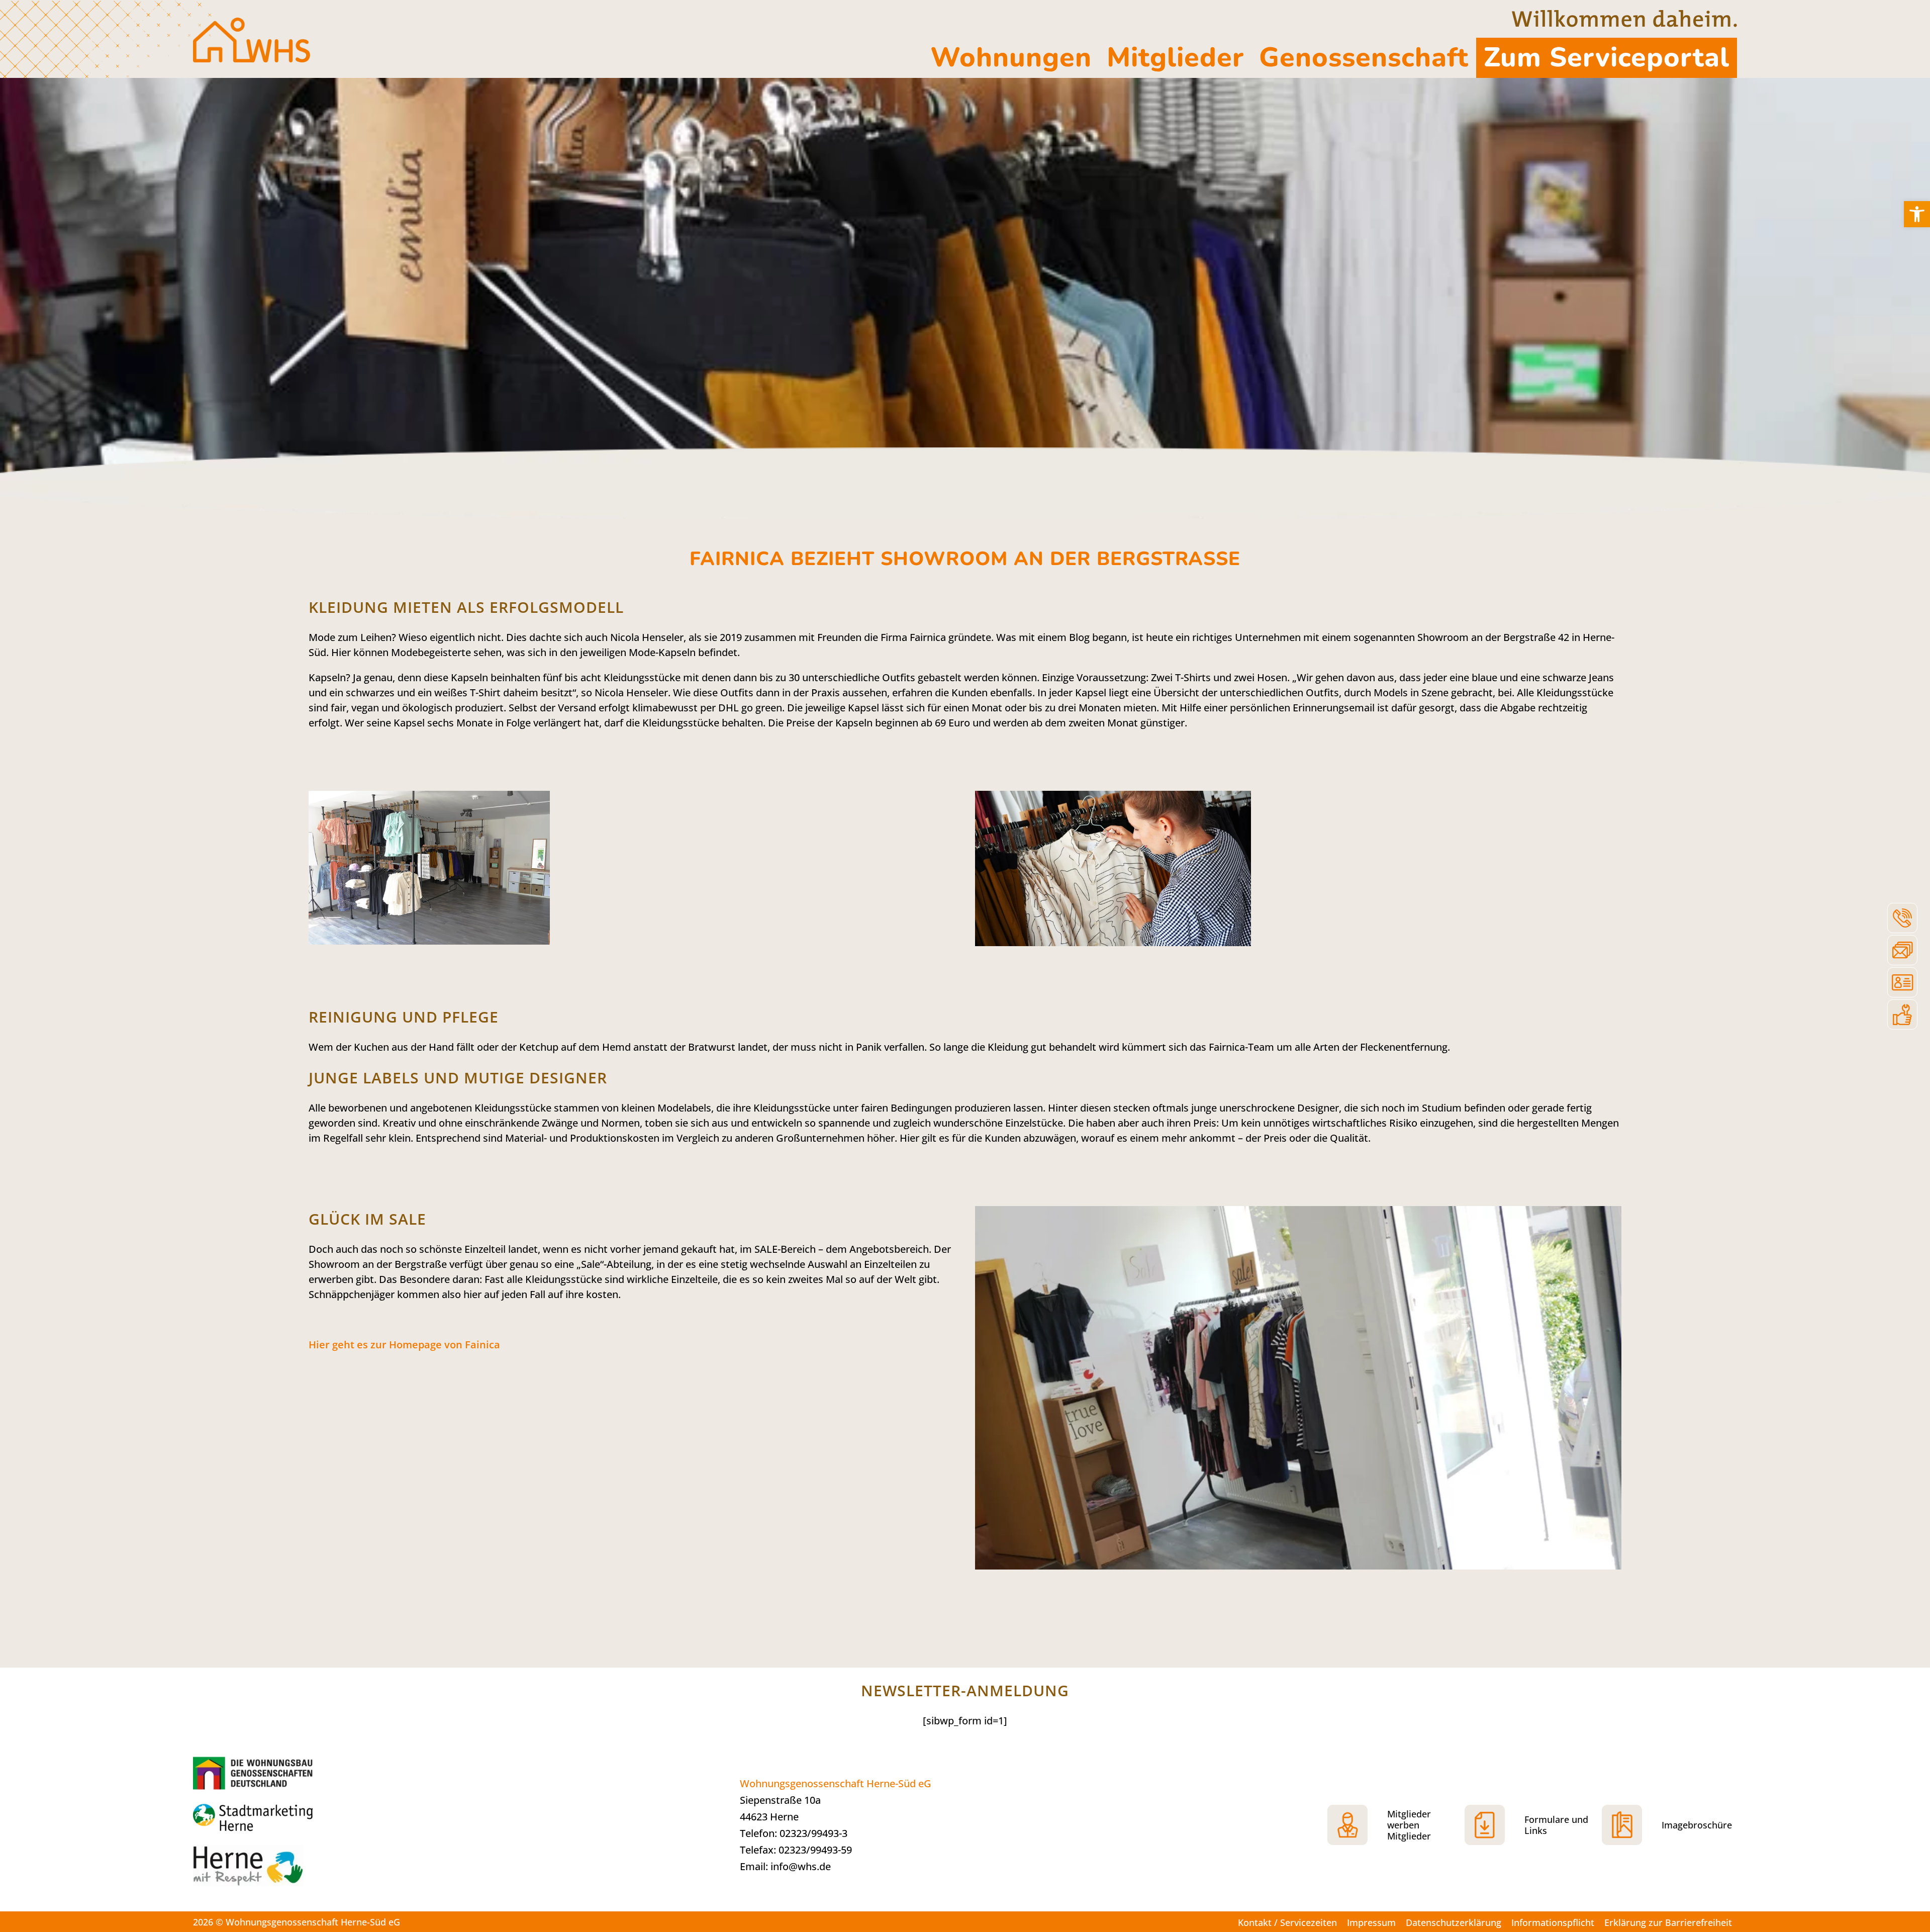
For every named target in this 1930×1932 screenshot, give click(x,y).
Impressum (1371, 1922)
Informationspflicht (1553, 1922)
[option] (965, 281)
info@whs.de (801, 1866)
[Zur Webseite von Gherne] (256, 1772)
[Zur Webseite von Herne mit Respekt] (268, 1871)
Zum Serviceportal (1607, 58)
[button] (1917, 214)
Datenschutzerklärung (1454, 1922)
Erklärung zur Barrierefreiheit (1668, 1922)
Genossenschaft (1364, 58)
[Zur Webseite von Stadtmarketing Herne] (268, 1819)
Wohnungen (1011, 58)
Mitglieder (1175, 58)
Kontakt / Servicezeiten (1287, 1922)
